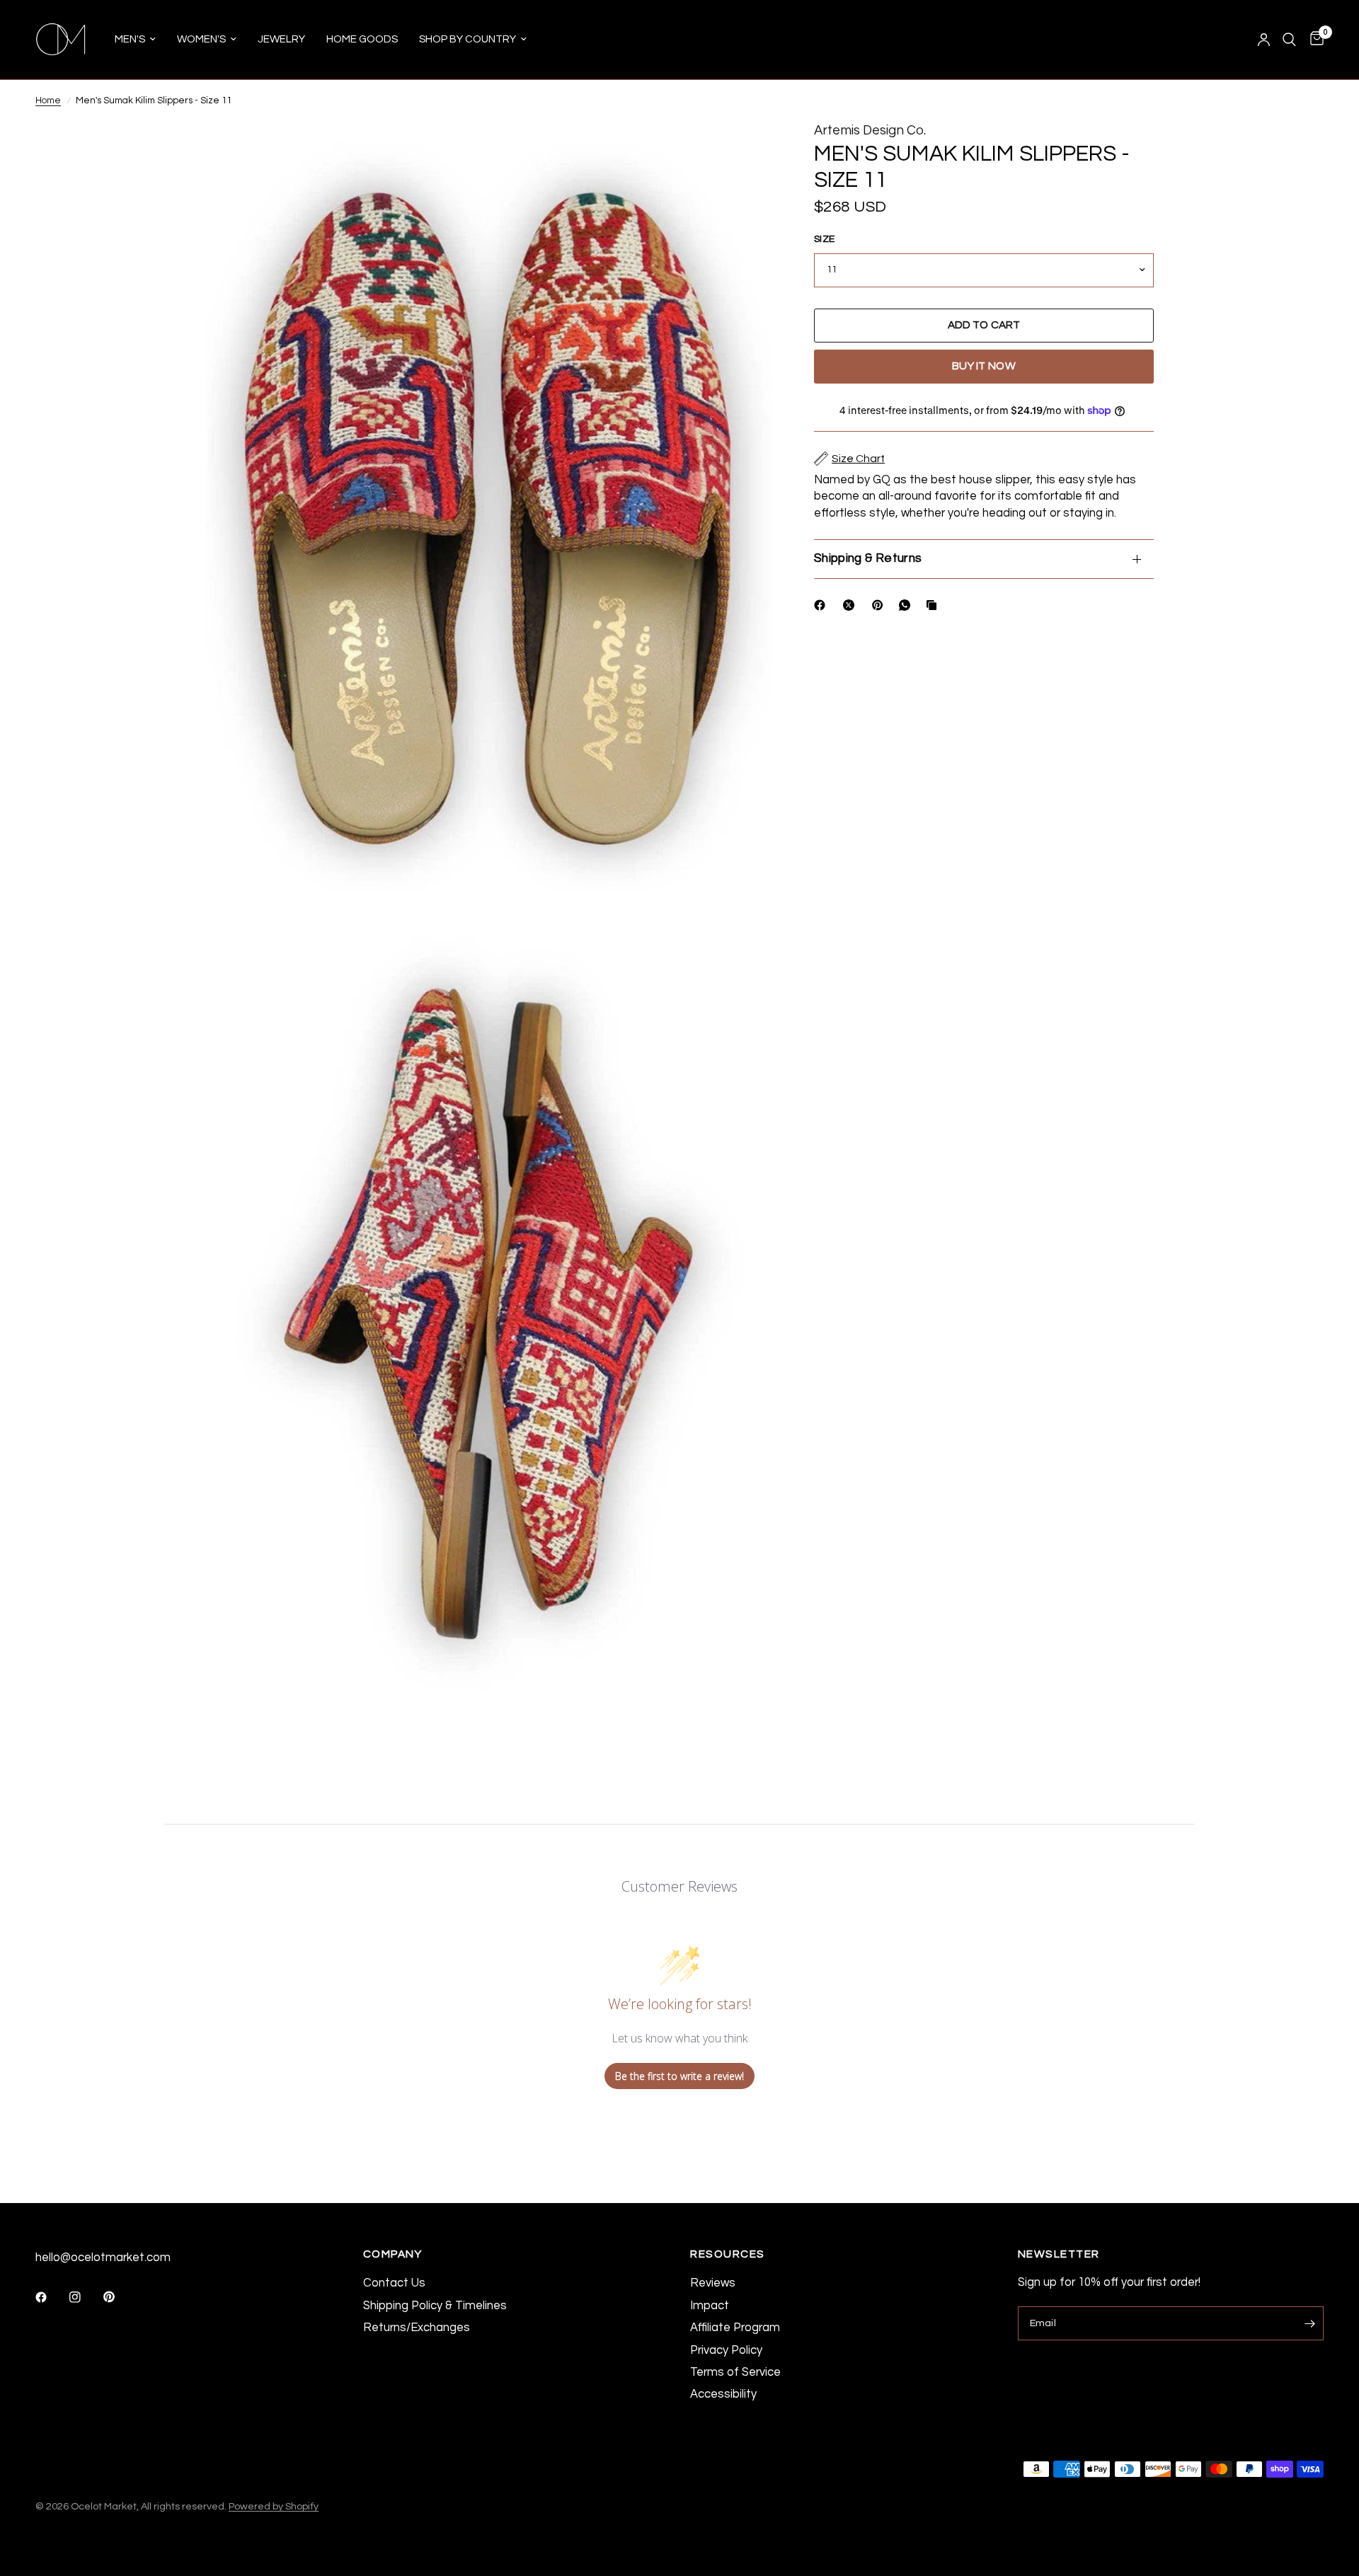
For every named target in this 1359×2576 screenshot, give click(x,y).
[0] (1313, 40)
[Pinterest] (881, 605)
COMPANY (393, 2254)
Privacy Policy (726, 2350)
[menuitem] (135, 40)
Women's (201, 39)
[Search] (1289, 40)
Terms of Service (735, 2372)
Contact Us (394, 2283)
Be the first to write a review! (679, 2076)
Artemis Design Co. (870, 131)
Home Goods (362, 39)
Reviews (713, 2283)
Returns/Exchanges (417, 2327)
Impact (710, 2305)
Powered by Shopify (274, 2506)
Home (48, 100)
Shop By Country (468, 39)
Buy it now (984, 366)
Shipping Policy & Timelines (435, 2305)
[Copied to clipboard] (934, 605)
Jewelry (281, 39)
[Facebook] (822, 605)
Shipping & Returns (868, 558)
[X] (851, 605)
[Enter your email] (1309, 2323)
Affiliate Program (735, 2327)
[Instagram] (85, 2297)
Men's (130, 39)
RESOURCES (728, 2254)
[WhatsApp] (907, 605)
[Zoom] (742, 151)
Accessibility (723, 2394)
